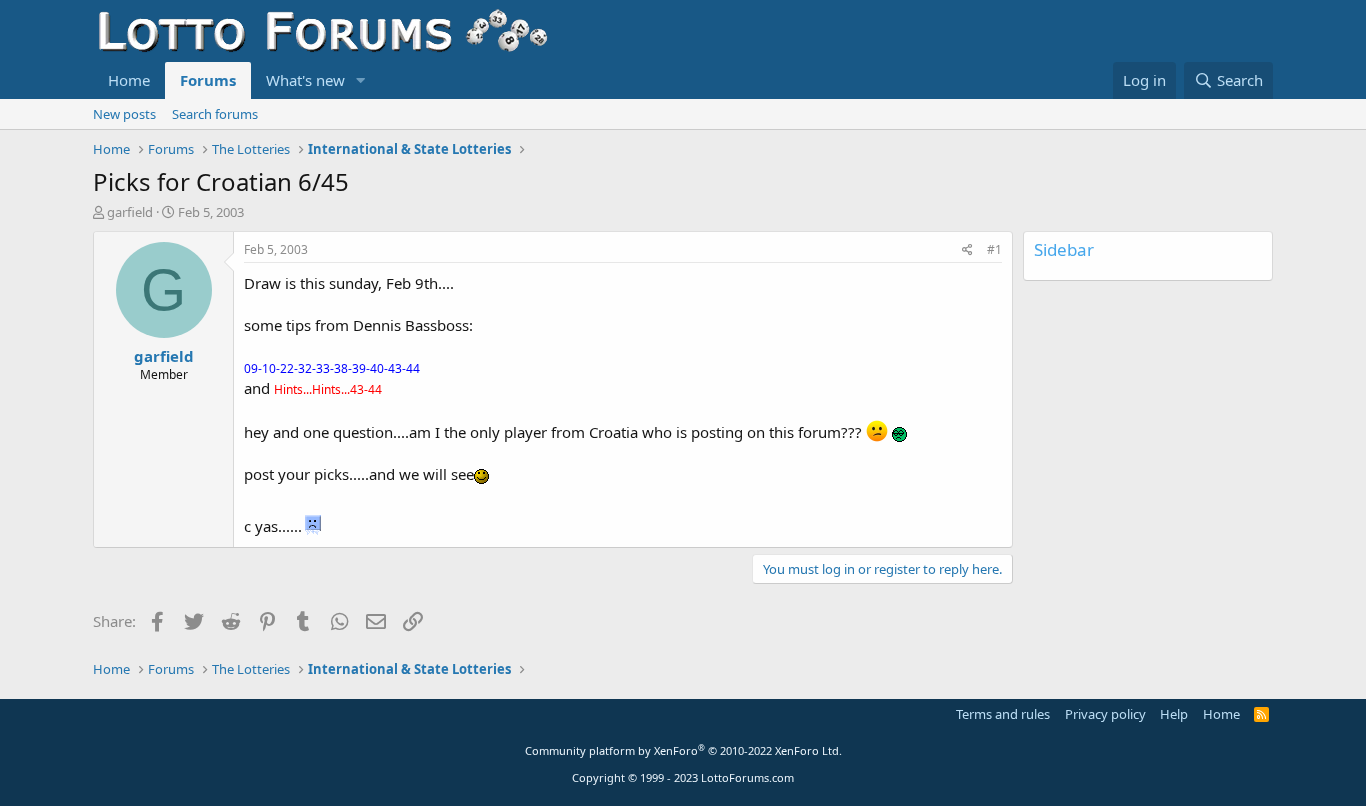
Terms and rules (1003, 714)
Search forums (215, 114)
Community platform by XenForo (683, 750)
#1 (994, 249)
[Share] (967, 250)
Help (1174, 714)
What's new (305, 80)
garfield (130, 212)
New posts (124, 114)
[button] (361, 80)
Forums (208, 80)
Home (129, 80)
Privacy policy (1105, 714)
